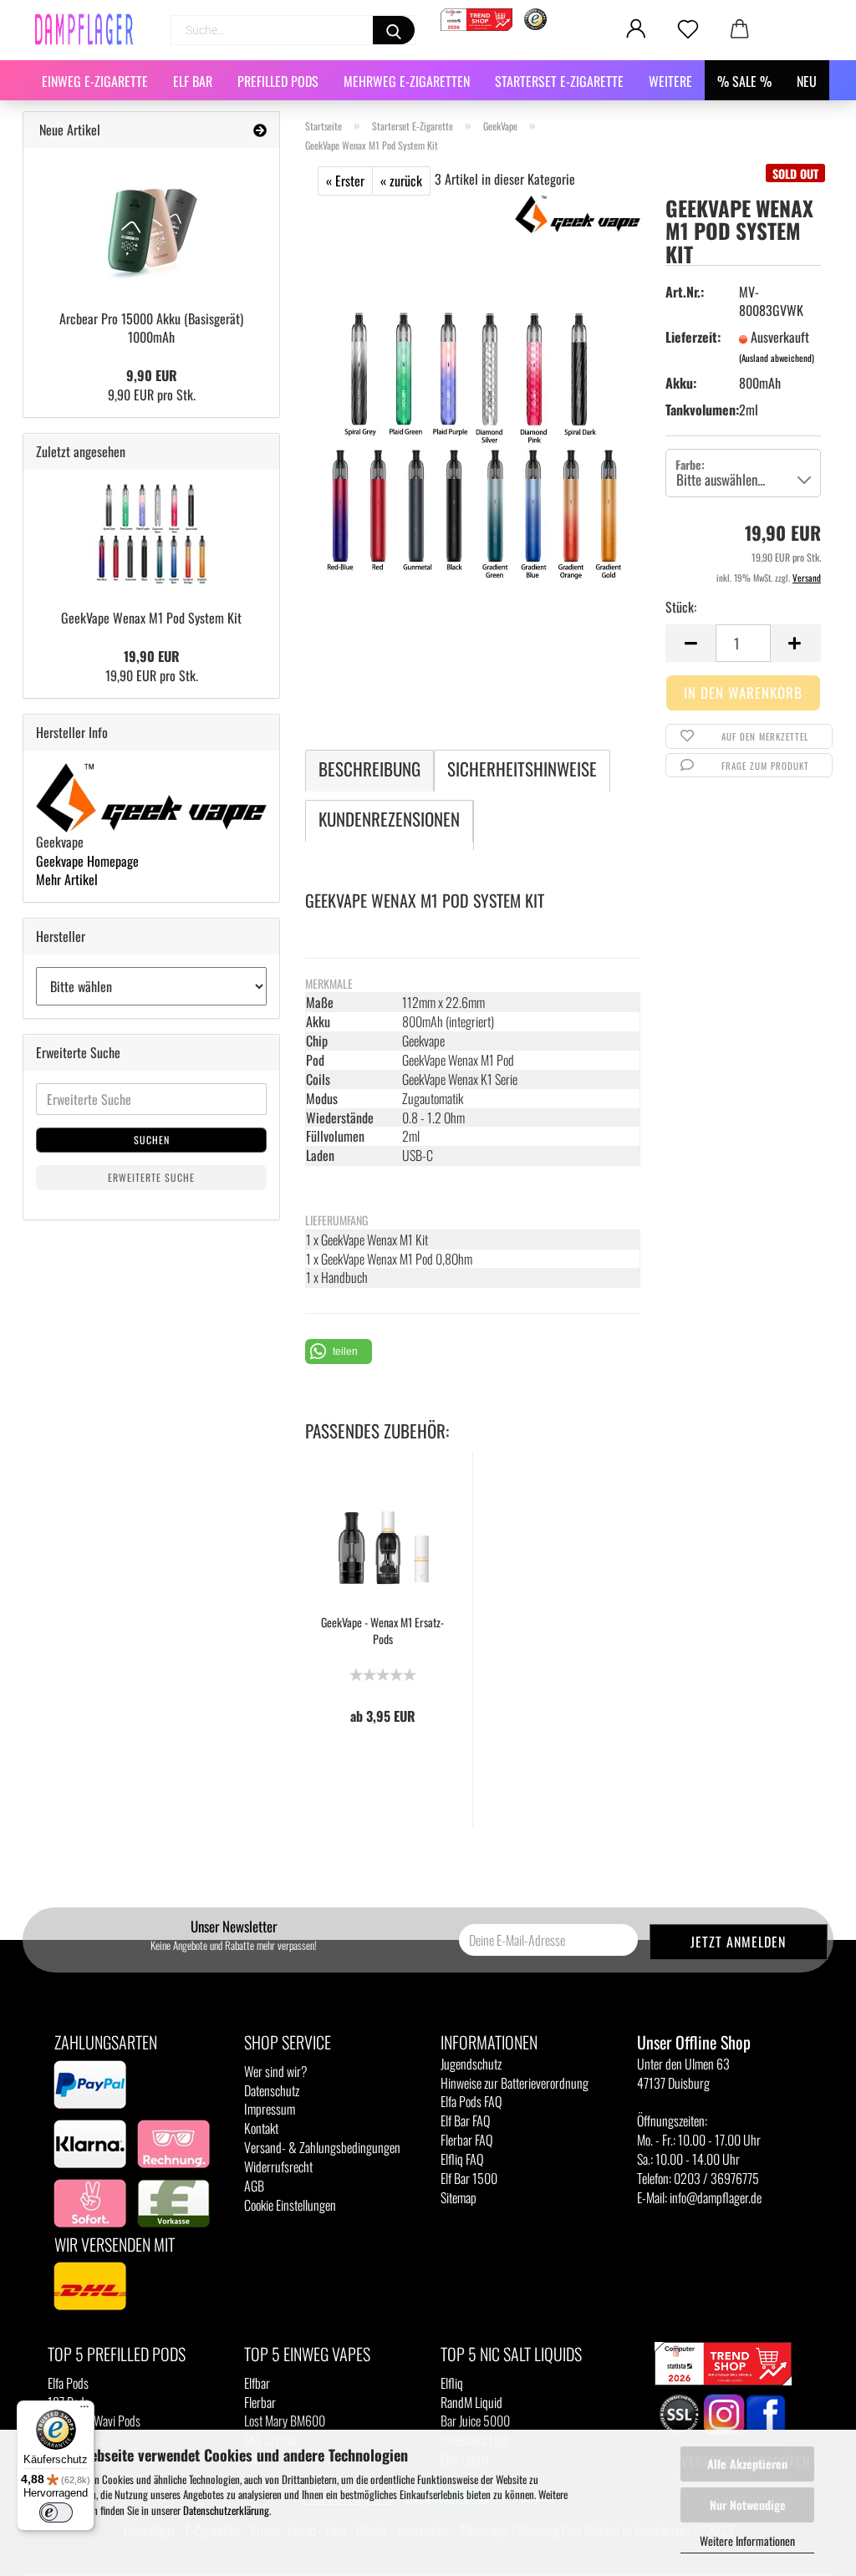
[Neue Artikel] (260, 130)
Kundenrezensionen (389, 819)
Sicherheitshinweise (522, 769)
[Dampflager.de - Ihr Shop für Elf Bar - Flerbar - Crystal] (90, 29)
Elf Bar (193, 81)
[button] (339, 1352)
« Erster (345, 181)
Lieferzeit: (691, 337)
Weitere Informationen (747, 2540)
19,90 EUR (152, 656)
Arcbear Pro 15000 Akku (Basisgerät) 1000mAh (151, 328)
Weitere (670, 81)
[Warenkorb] (740, 29)
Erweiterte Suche (151, 1177)
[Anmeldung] (636, 29)
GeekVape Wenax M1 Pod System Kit (151, 618)
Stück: (681, 607)
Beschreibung (369, 769)
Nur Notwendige (748, 2505)
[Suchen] (394, 30)
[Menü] (84, 2411)
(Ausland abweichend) (777, 358)
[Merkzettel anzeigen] (688, 29)
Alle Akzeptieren (747, 2464)
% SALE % (744, 81)
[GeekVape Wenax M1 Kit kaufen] (473, 444)
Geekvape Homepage (87, 861)
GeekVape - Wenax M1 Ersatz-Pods (382, 1631)
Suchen (152, 1140)
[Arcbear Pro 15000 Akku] (151, 223)
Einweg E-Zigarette (95, 81)
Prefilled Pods (278, 81)
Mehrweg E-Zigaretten (407, 81)
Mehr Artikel (67, 879)
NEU (807, 81)
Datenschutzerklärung (226, 2510)
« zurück (401, 181)
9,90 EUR (152, 375)
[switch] (56, 2512)
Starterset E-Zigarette (559, 81)
